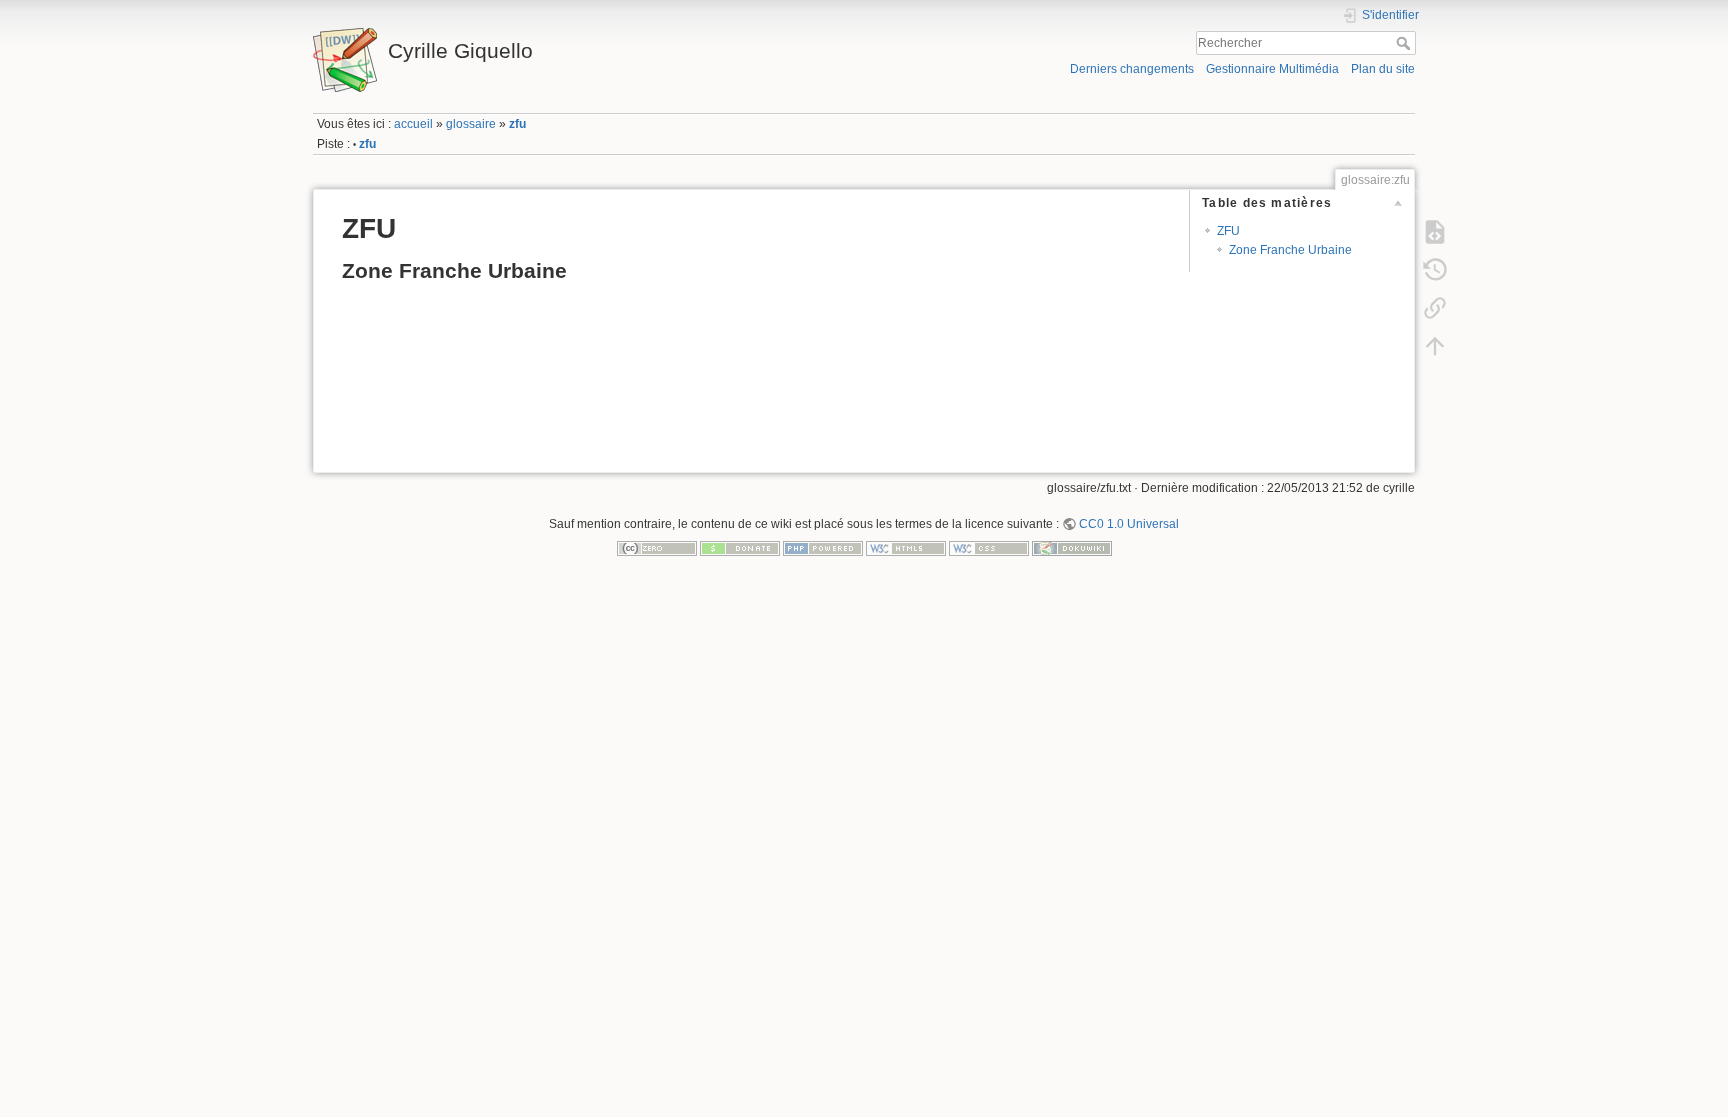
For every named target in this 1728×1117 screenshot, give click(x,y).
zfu (517, 124)
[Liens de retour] (1435, 307)
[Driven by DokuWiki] (1072, 548)
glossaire (471, 124)
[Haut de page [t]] (1435, 345)
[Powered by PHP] (823, 548)
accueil (413, 124)
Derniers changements (1132, 69)
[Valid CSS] (989, 548)
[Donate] (740, 548)
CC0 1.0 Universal (1129, 524)
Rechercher (1405, 43)
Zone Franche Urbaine (1290, 250)
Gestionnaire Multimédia (1272, 69)
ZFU (1228, 231)
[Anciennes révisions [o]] (1435, 269)
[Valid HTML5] (906, 548)
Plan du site (1383, 69)
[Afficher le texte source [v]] (1435, 231)
